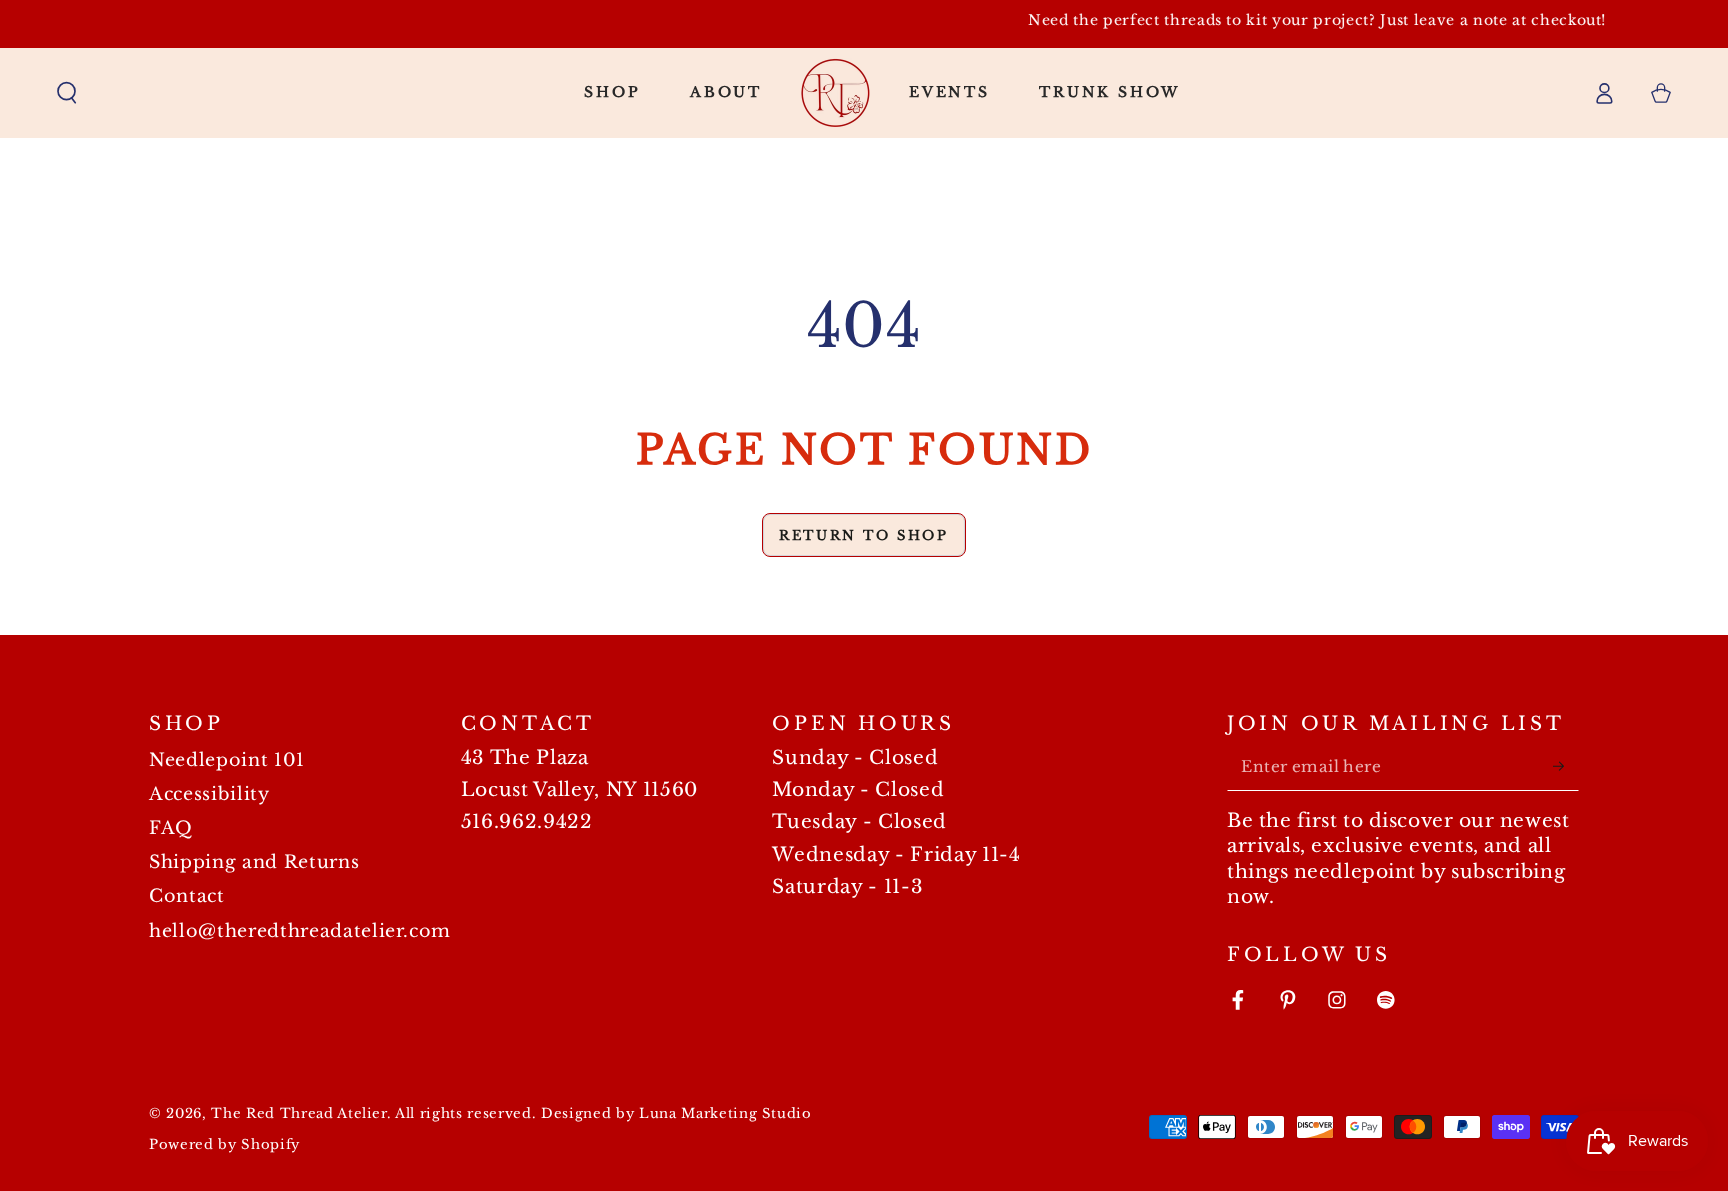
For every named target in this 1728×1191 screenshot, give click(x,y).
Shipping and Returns (254, 862)
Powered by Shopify (224, 1144)
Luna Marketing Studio (725, 1113)
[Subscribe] (1565, 766)
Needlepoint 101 (227, 760)
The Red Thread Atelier (299, 1113)
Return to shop (863, 535)
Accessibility (209, 794)
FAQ (171, 828)
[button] (67, 92)
